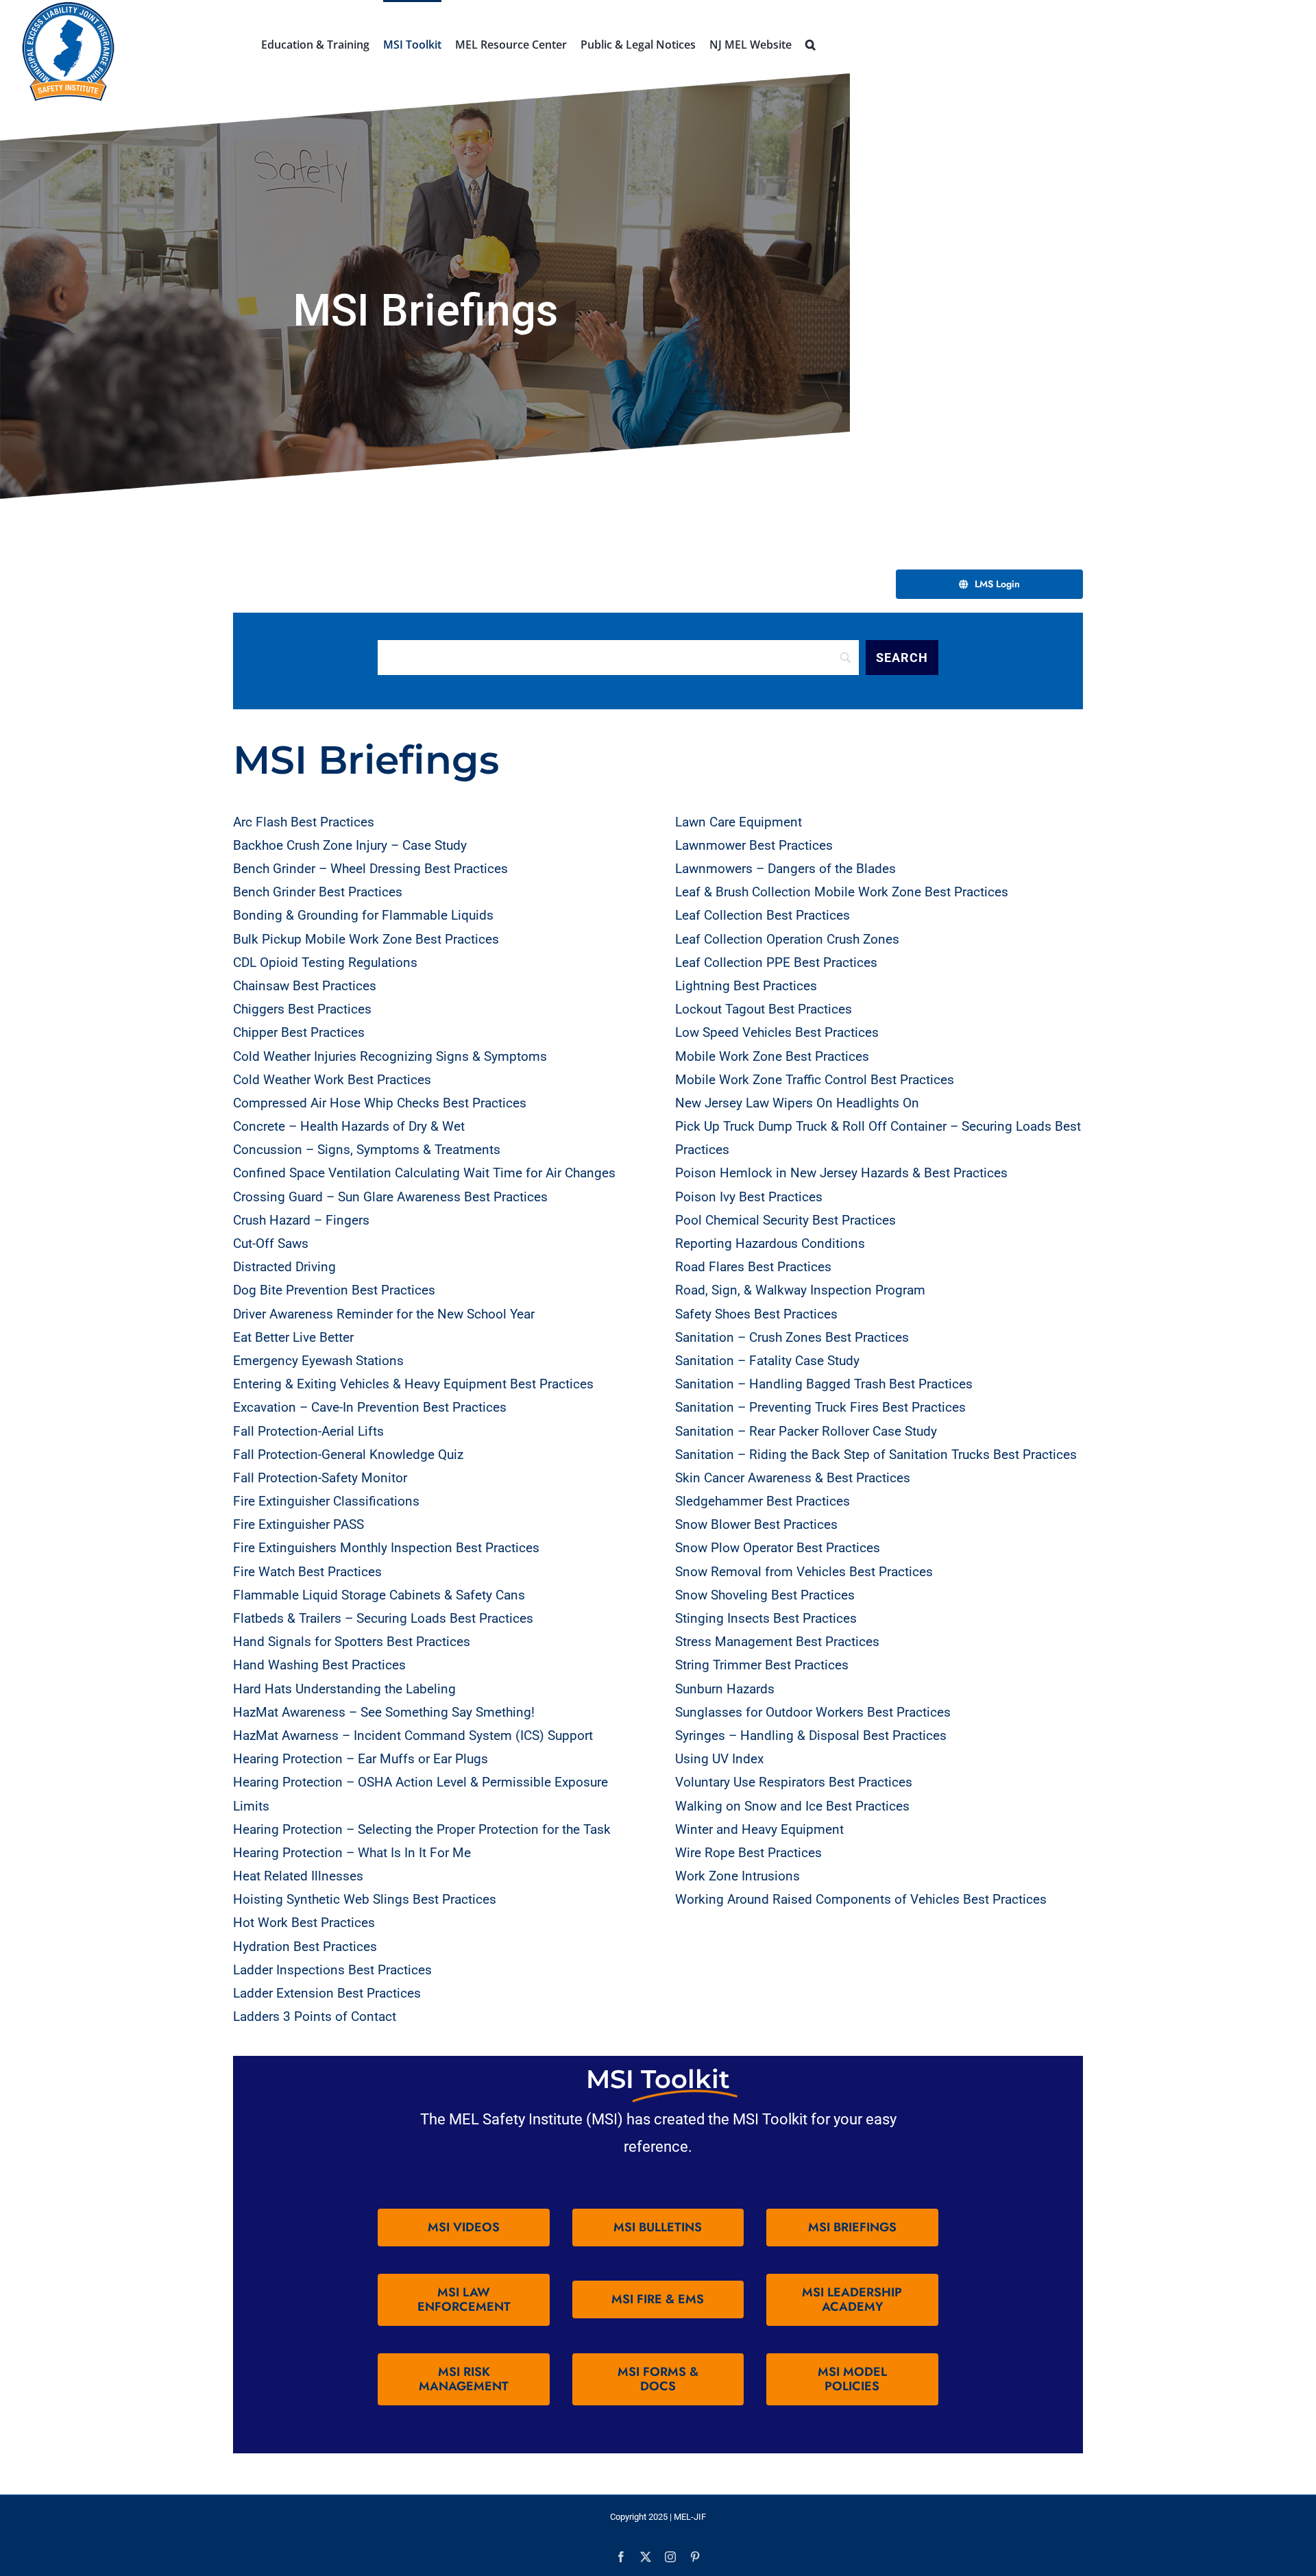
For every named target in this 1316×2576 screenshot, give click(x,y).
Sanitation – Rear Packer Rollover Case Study (806, 1431)
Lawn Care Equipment (739, 822)
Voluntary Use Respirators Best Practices (794, 1782)
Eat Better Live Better (293, 1337)
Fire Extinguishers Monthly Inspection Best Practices (386, 1548)
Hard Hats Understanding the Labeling (344, 1689)
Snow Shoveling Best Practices (765, 1595)
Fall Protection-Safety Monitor (320, 1478)
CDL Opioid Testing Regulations (325, 962)
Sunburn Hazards (725, 1689)
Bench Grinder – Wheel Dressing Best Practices (370, 869)
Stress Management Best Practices (777, 1642)
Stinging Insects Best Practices (766, 1618)
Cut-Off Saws (271, 1243)
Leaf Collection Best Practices (763, 915)
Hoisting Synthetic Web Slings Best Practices (365, 1899)
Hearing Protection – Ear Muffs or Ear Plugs (361, 1759)
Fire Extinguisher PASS (298, 1524)
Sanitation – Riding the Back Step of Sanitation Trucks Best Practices (876, 1455)
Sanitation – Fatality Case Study (767, 1361)
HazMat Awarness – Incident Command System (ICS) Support (413, 1735)
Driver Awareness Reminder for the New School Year (384, 1314)
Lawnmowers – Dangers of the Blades (785, 869)
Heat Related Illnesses (298, 1876)
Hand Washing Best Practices (319, 1665)
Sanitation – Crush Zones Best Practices (792, 1337)
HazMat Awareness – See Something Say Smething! (384, 1712)
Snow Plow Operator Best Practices (778, 1548)
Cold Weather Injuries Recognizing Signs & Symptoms (390, 1056)
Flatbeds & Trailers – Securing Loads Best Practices (383, 1618)
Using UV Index (719, 1759)
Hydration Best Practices (305, 1947)
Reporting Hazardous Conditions (770, 1243)
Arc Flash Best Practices (304, 822)
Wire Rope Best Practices (748, 1853)
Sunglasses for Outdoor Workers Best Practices (813, 1712)
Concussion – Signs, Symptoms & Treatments (367, 1150)
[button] (811, 43)
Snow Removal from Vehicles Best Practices (804, 1572)
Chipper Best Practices (299, 1032)
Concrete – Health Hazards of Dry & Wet (349, 1126)
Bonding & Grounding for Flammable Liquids (363, 915)
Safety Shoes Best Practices (756, 1314)
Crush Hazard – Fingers (301, 1220)
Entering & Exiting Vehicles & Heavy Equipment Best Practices (413, 1384)
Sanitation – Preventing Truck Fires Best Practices (820, 1407)
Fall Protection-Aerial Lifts (308, 1431)
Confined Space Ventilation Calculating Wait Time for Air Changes (424, 1173)
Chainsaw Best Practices (305, 986)
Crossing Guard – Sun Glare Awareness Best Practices (390, 1197)
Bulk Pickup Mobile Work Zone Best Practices (366, 939)
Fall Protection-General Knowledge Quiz (348, 1455)
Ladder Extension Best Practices (327, 1993)
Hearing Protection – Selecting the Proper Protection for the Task (422, 1829)
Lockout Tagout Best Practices (764, 1009)
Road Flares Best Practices (753, 1267)
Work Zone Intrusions (738, 1876)
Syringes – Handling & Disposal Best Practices (811, 1735)
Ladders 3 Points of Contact (315, 2016)
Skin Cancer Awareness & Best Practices (793, 1478)
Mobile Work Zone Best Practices (772, 1056)
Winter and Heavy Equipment (759, 1829)
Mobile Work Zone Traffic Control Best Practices (815, 1080)
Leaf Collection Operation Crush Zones (787, 939)
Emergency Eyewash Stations (318, 1361)
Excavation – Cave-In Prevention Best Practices (370, 1407)
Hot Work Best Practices (304, 1923)
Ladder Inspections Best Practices (332, 1970)
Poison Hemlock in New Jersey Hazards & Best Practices (841, 1173)
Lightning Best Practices (746, 986)
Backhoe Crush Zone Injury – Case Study (350, 845)
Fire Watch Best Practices (307, 1572)
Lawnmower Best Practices (754, 845)
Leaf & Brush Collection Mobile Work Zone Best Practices (842, 892)
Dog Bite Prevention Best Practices (334, 1290)
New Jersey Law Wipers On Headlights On (797, 1103)
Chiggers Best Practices (302, 1009)
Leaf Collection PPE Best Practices (776, 962)
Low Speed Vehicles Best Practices (777, 1032)
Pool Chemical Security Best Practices (785, 1220)
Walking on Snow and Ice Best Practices (792, 1806)
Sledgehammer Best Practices (763, 1501)
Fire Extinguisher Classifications (326, 1501)
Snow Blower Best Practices (756, 1524)
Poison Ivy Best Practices (749, 1197)
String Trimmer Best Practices (762, 1665)
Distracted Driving (284, 1267)
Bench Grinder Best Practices (318, 892)
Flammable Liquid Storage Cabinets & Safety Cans (379, 1595)
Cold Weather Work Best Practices (332, 1080)
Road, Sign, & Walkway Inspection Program (800, 1290)
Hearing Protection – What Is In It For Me (352, 1853)
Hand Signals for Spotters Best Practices (352, 1642)
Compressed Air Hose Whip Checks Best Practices (380, 1103)
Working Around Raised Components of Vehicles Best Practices (861, 1899)
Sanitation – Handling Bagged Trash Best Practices (824, 1384)
